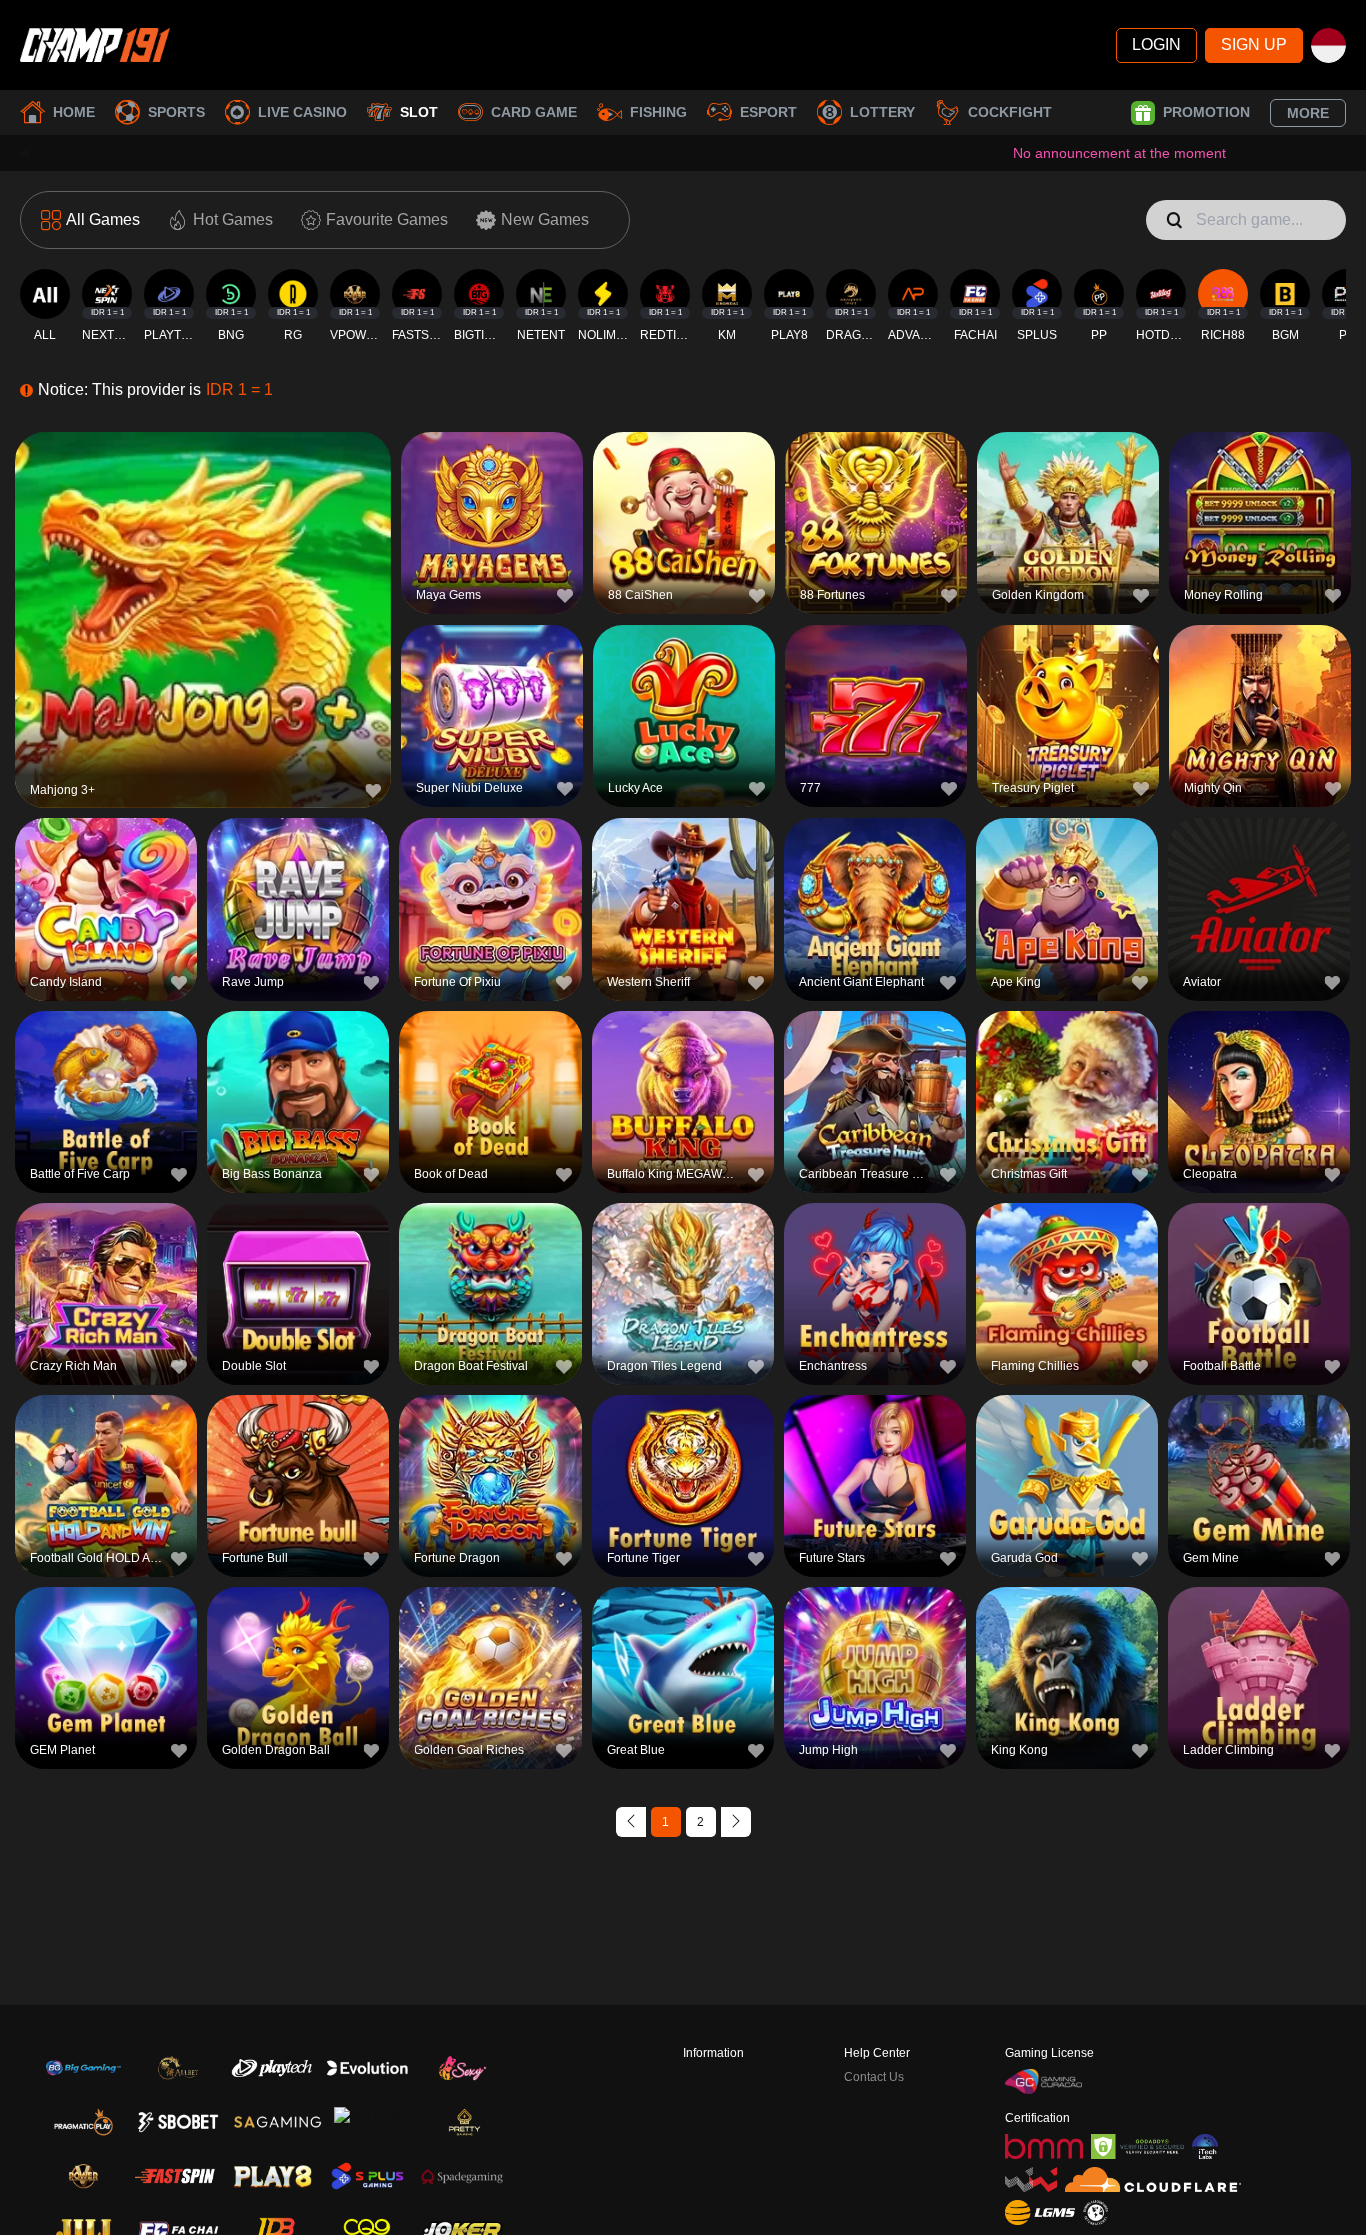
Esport (768, 112)
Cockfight (1010, 112)
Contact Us (874, 2077)
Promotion (1206, 112)
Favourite (203, 577)
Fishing (658, 112)
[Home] (95, 45)
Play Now (203, 623)
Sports (176, 112)
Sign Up (1254, 44)
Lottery (882, 112)
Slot (419, 112)
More (1308, 113)
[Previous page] (631, 1822)
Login (1156, 44)
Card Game (534, 112)
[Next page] (736, 1822)
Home (74, 112)
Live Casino (302, 112)
